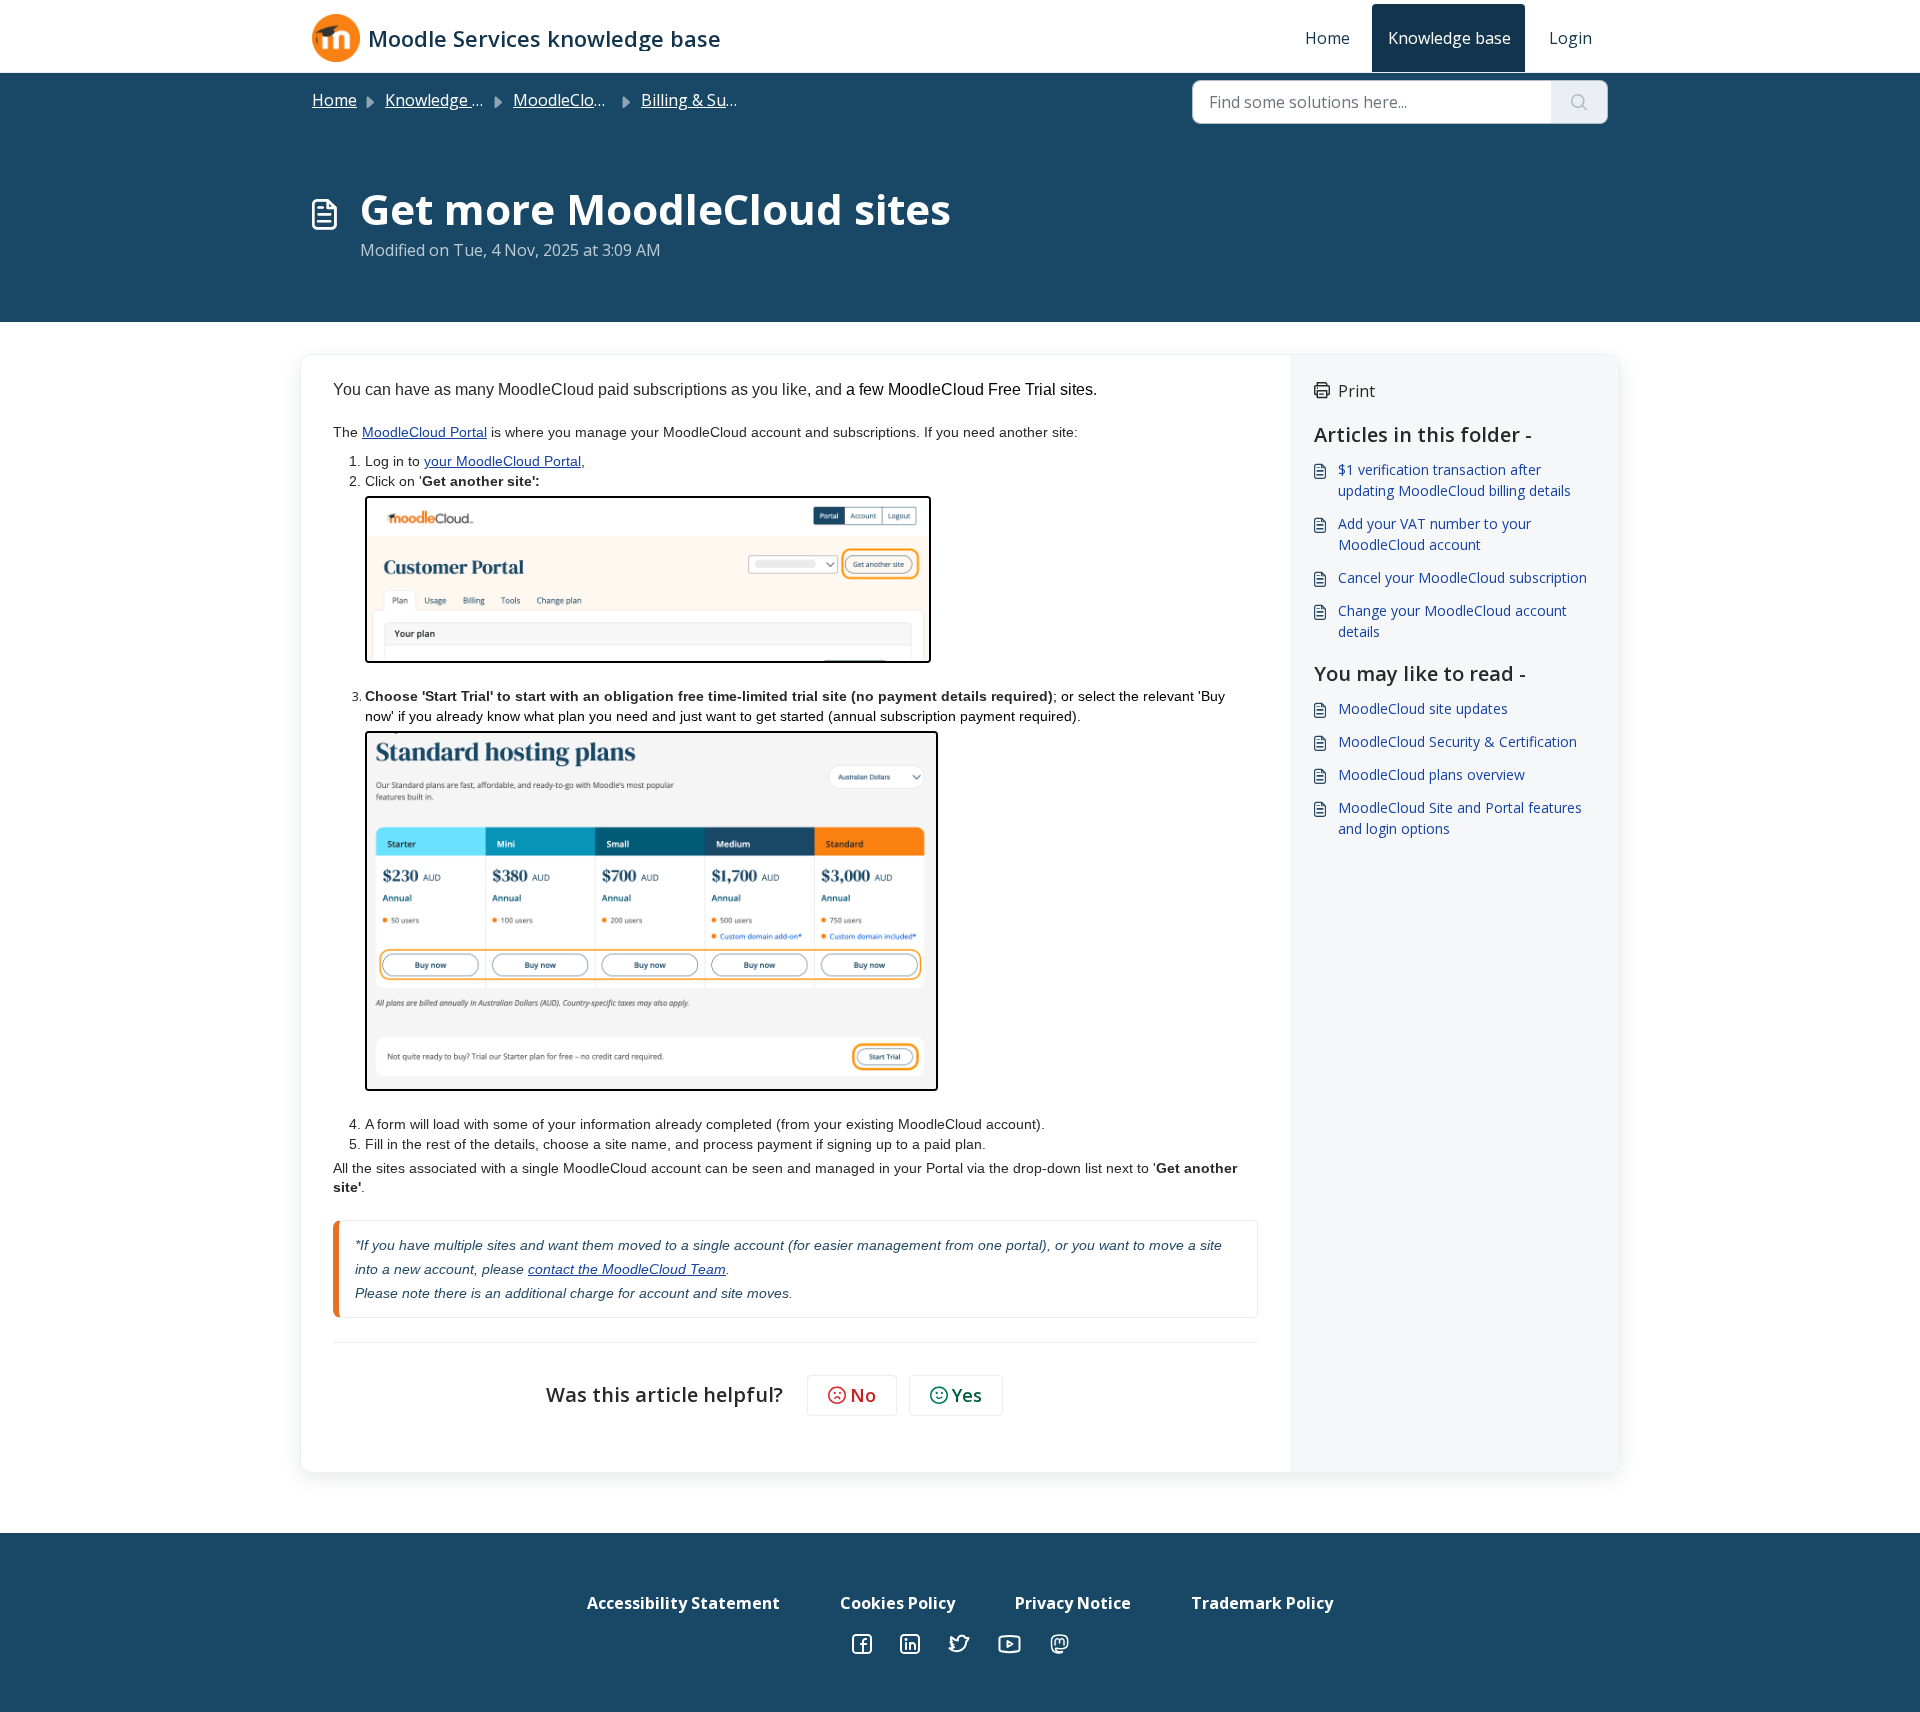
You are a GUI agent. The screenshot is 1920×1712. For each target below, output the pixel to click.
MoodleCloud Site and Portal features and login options (1460, 818)
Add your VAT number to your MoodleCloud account (1434, 534)
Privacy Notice (1073, 1603)
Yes (967, 1395)
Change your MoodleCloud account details (1452, 621)
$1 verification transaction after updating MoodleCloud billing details (1454, 480)
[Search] (1579, 102)
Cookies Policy (897, 1603)
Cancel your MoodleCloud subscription (1462, 577)
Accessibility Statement (683, 1603)
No (863, 1395)
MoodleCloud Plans (585, 100)
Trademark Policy (1262, 1603)
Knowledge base (1449, 38)
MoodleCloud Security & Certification (1457, 741)
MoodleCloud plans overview (1431, 774)
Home (1327, 38)
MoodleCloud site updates (1423, 708)
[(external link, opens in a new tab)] (910, 1642)
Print (1356, 391)
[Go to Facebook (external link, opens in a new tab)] (862, 1642)
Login (1570, 38)
